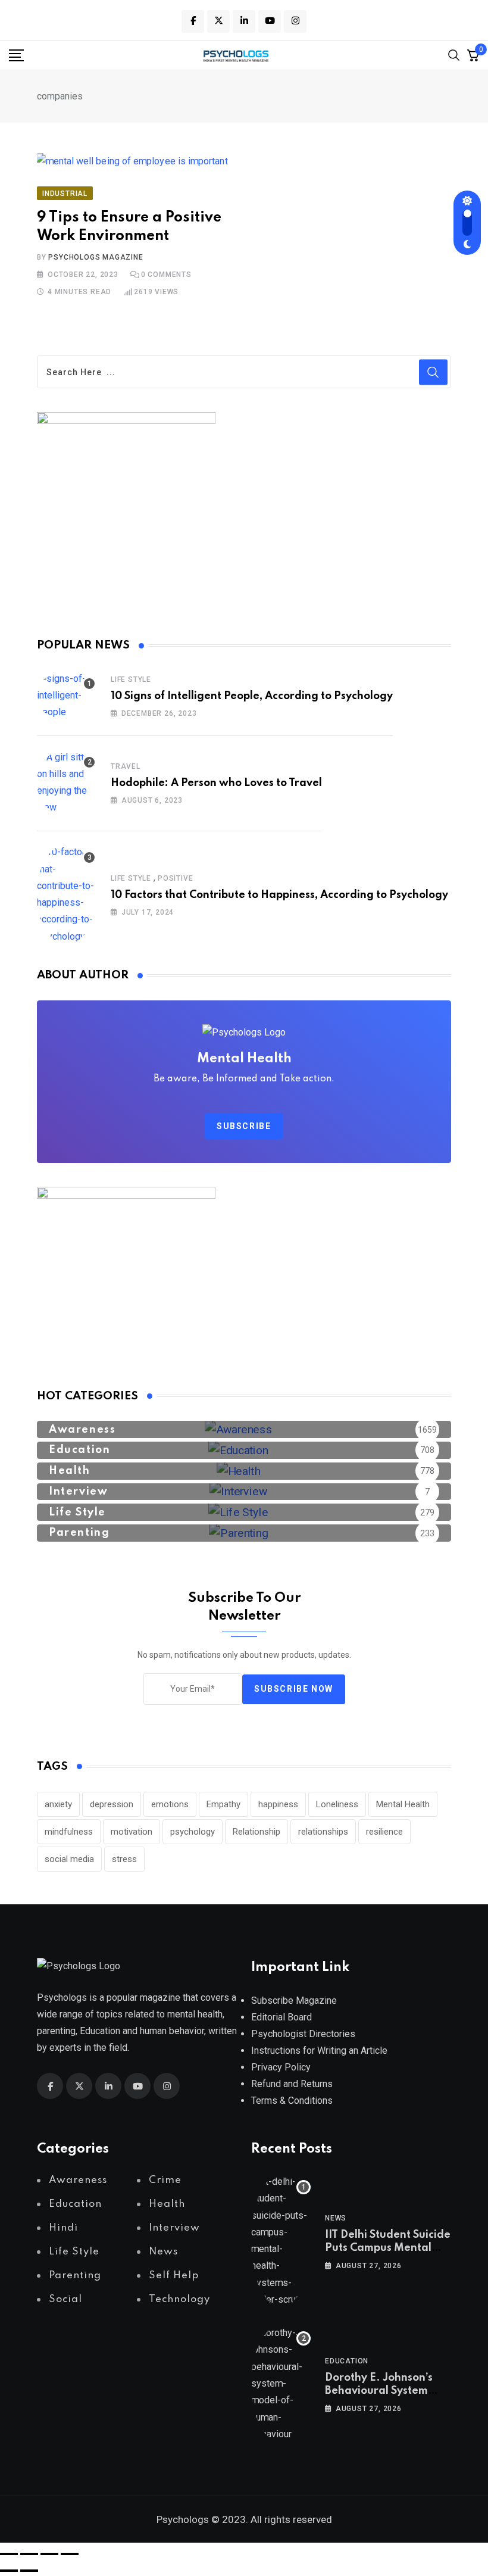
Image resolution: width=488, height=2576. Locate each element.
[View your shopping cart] (473, 55)
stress (124, 1859)
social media (69, 1859)
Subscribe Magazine (294, 2000)
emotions (170, 1804)
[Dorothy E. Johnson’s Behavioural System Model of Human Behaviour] (281, 2384)
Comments (166, 275)
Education (347, 2361)
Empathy (223, 1804)
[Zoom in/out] (9, 2554)
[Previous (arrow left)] (9, 2571)
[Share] (49, 2554)
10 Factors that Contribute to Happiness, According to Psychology (279, 895)
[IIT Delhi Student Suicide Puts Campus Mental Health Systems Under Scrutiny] (281, 2241)
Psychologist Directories (303, 2034)
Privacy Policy (281, 2067)
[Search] (454, 54)
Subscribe (244, 1126)
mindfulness (69, 1832)
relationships (323, 1832)
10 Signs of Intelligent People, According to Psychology (252, 696)
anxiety (58, 1804)
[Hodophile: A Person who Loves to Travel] (67, 782)
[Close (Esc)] (70, 2554)
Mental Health (403, 1804)
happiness (278, 1804)
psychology (193, 1832)
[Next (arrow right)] (29, 2571)
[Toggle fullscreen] (29, 2554)
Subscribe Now (294, 1689)
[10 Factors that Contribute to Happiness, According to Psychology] (67, 894)
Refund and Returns (292, 2084)
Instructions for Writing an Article (319, 2050)
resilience (384, 1832)
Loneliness (337, 1804)
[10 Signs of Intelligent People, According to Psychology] (67, 696)
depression (112, 1804)
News (336, 2218)
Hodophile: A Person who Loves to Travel (216, 783)
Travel (126, 766)
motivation (132, 1832)
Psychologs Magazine (96, 257)
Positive (175, 878)
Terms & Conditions (292, 2101)
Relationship (256, 1832)
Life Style (131, 679)
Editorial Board (281, 2017)
